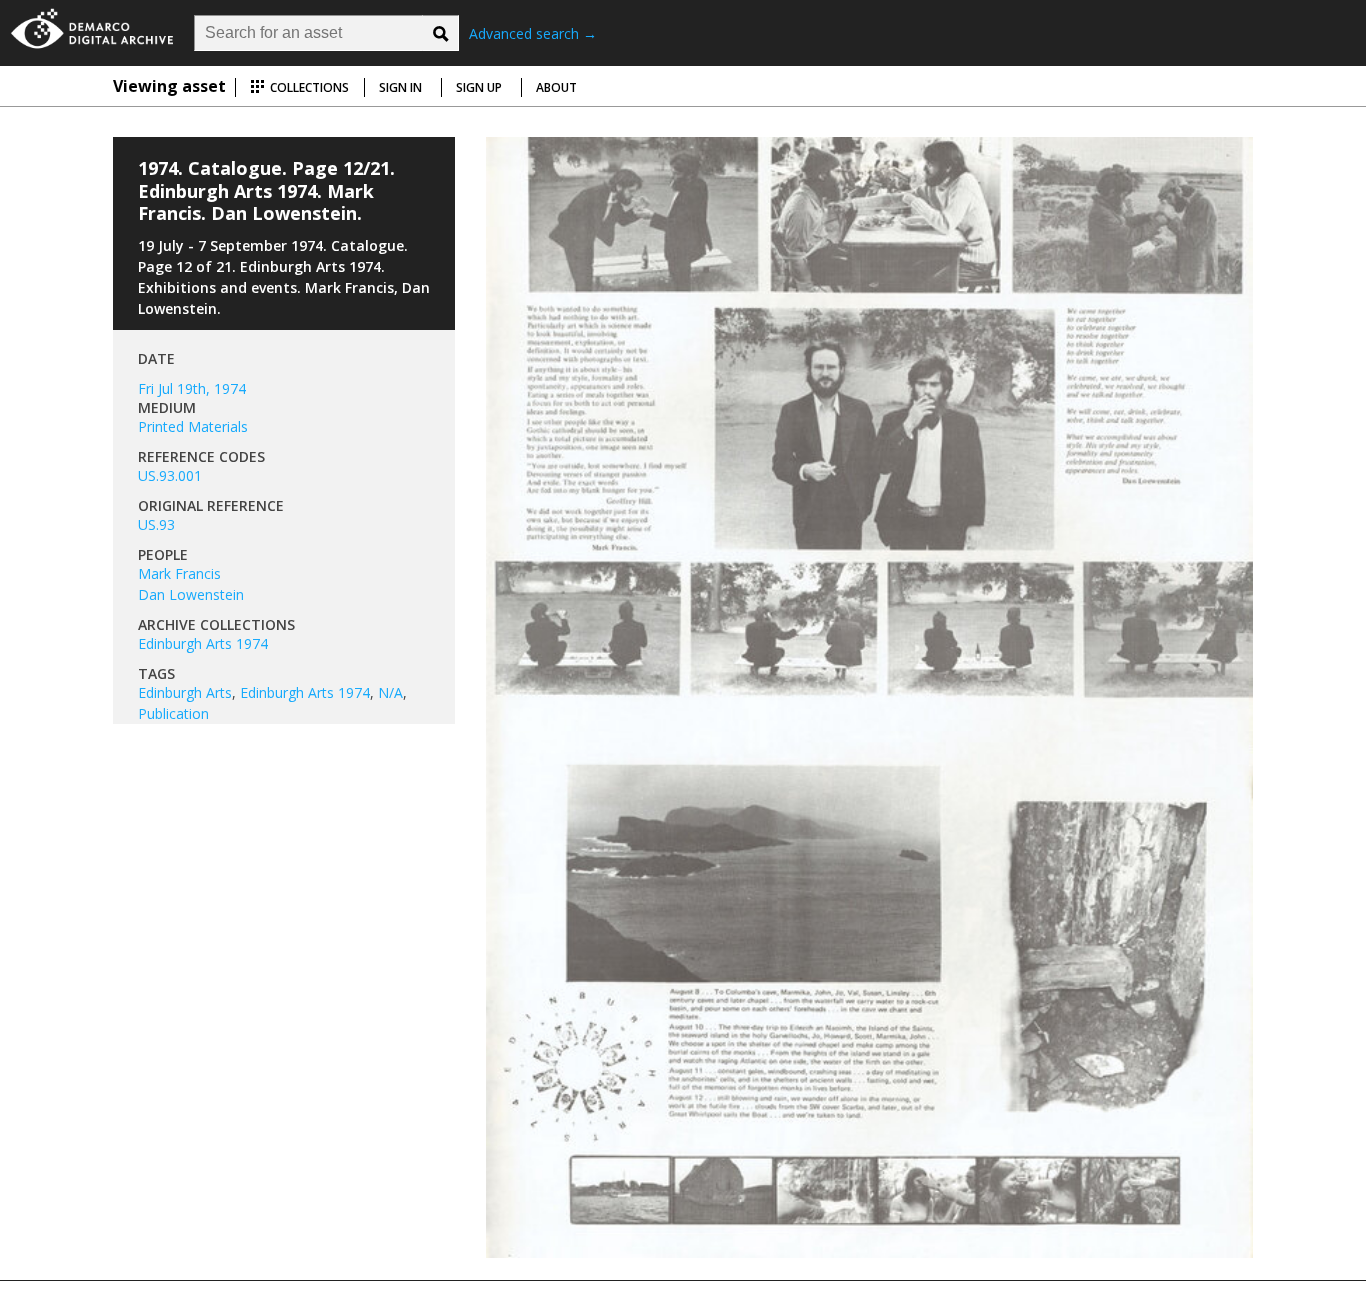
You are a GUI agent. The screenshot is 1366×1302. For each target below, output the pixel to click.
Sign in (400, 87)
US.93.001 (170, 475)
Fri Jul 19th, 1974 (192, 388)
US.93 (156, 524)
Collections (308, 87)
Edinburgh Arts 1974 (203, 643)
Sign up (479, 87)
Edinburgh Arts (185, 692)
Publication (173, 713)
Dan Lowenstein (191, 594)
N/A (390, 692)
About (556, 87)
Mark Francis (179, 573)
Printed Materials (193, 426)
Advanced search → (533, 33)
